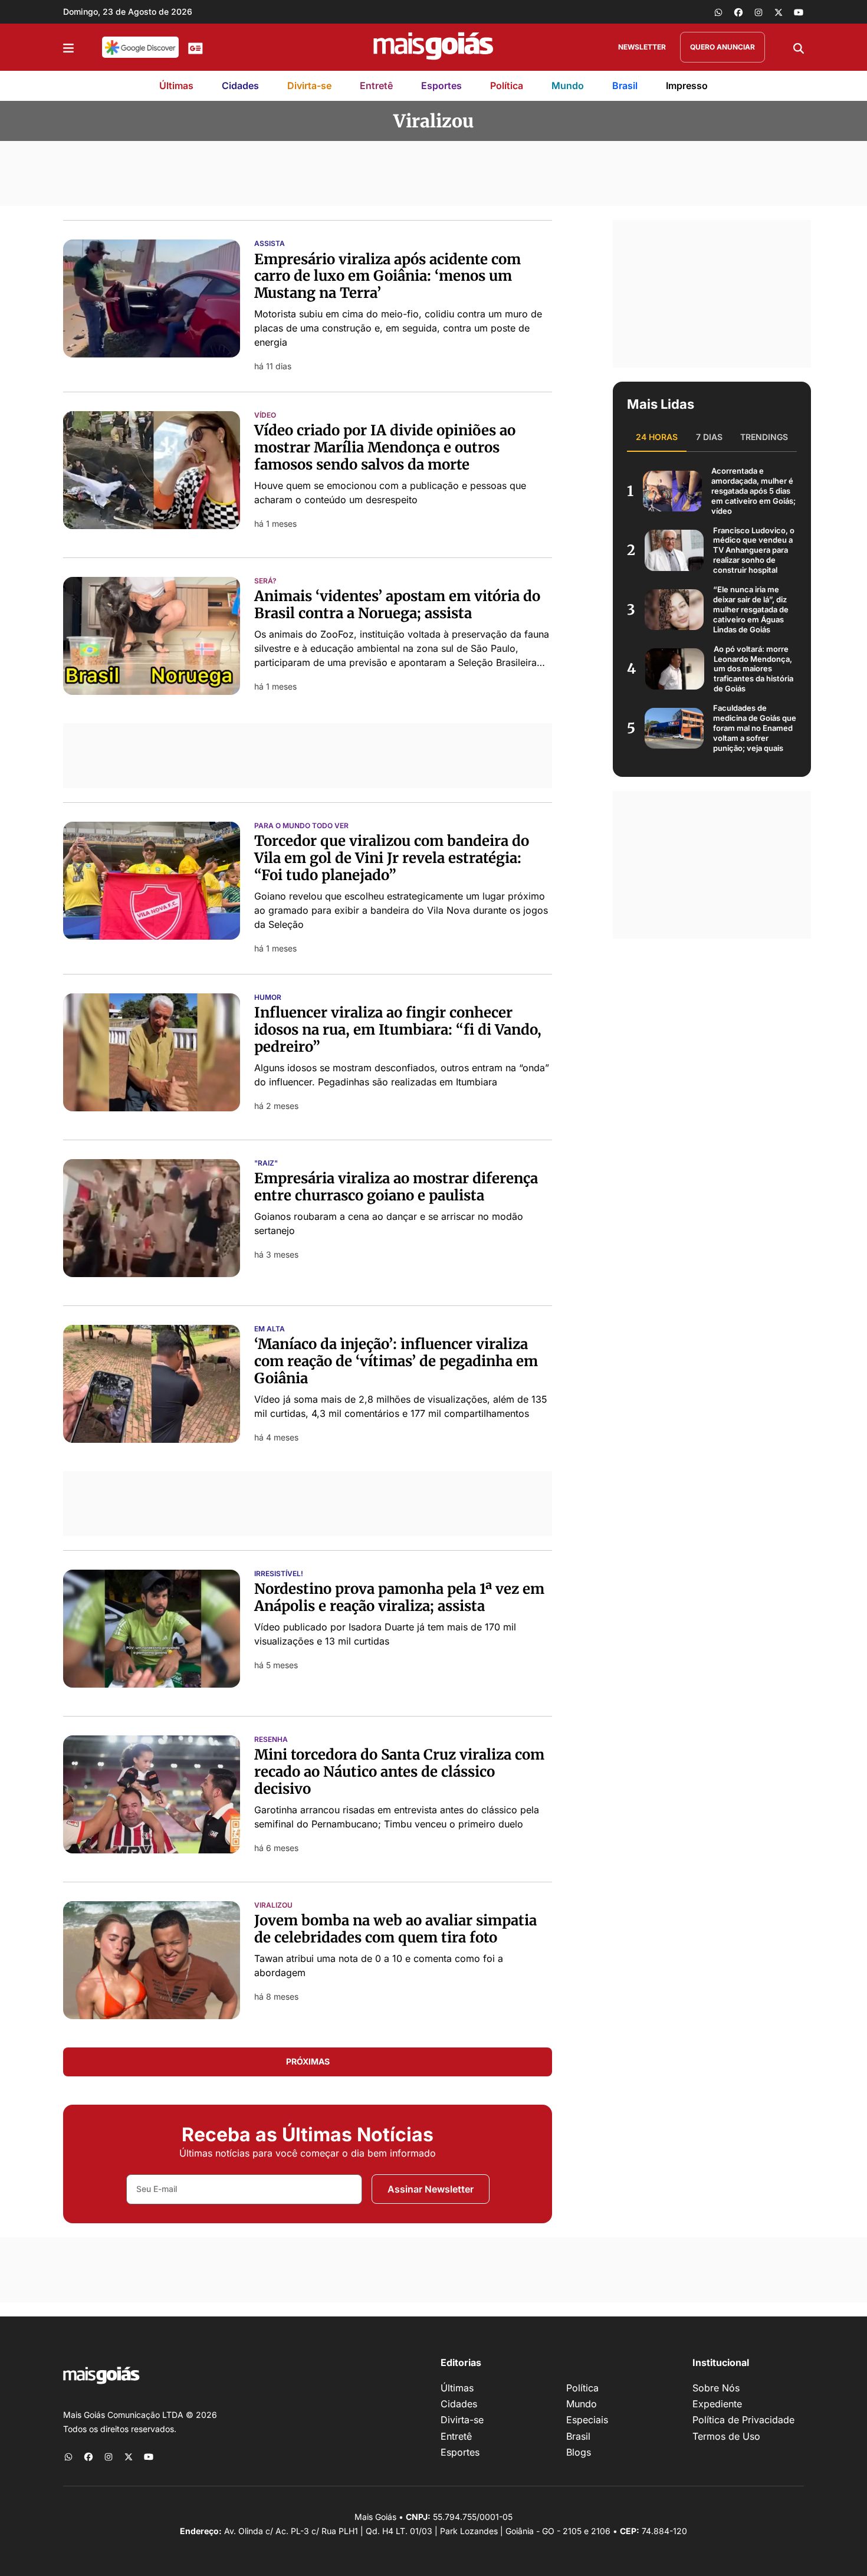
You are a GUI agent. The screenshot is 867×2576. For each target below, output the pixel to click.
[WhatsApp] (718, 12)
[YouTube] (799, 12)
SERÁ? (265, 581)
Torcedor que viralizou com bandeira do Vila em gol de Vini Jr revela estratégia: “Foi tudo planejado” (392, 858)
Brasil (625, 86)
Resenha (271, 1740)
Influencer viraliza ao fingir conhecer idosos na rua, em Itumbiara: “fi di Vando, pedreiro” (398, 1030)
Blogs (579, 2452)
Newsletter (642, 47)
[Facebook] (738, 12)
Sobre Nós (716, 2388)
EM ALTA (270, 1329)
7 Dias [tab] (709, 437)
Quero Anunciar (722, 47)
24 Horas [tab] (657, 437)
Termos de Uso (726, 2436)
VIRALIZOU (273, 1905)
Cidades (240, 86)
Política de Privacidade (743, 2420)
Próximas (308, 2061)
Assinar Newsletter (431, 2189)
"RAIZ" (266, 1163)
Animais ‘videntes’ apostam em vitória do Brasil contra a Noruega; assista (397, 605)
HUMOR (268, 997)
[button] (68, 47)
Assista (270, 244)
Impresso (687, 86)
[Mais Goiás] (433, 47)
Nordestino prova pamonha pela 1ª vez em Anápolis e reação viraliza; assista (399, 1597)
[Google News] (196, 47)
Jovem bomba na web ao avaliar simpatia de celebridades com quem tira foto (395, 1929)
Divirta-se (309, 86)
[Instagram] (758, 12)
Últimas (176, 86)
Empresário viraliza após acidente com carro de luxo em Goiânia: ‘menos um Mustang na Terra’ (387, 276)
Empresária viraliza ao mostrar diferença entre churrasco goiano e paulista (396, 1187)
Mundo (568, 86)
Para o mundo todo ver (301, 826)
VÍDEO (265, 415)
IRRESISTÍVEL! (279, 1574)
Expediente (717, 2404)
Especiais (587, 2420)
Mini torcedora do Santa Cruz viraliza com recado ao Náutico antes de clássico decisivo (399, 1772)
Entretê (376, 86)
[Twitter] (779, 12)
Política (507, 86)
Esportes (441, 86)
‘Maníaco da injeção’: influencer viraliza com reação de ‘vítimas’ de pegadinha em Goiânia (396, 1361)
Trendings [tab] (764, 437)
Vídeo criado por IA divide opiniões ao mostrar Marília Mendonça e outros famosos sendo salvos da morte (385, 447)
